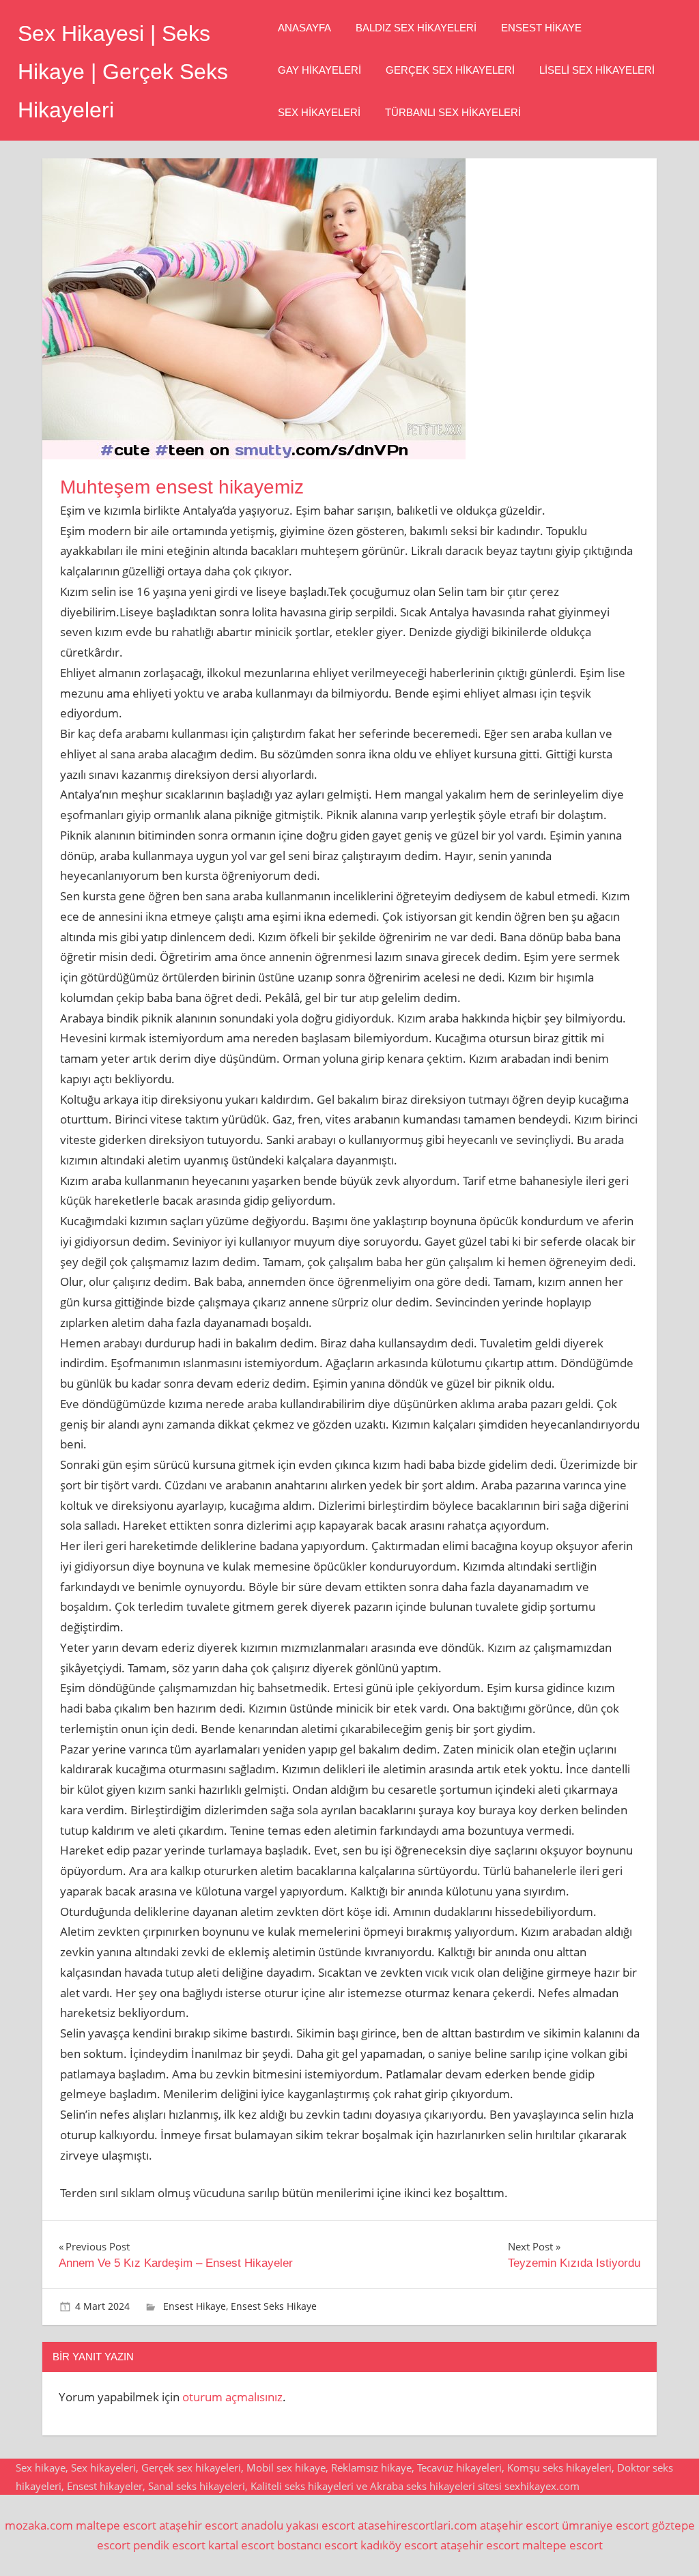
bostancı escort (317, 2545)
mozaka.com (39, 2525)
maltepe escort (116, 2525)
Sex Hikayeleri (319, 112)
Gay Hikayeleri (319, 70)
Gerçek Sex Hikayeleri (450, 70)
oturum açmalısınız (232, 2397)
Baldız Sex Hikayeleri (416, 28)
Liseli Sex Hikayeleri (597, 70)
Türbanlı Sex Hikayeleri (453, 112)
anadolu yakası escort (298, 2525)
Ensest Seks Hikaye (274, 2306)
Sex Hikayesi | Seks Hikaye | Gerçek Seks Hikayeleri (123, 72)
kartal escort (241, 2545)
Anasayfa (304, 28)
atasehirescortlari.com (417, 2525)
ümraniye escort (605, 2525)
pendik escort (169, 2545)
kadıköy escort (399, 2545)
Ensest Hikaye (541, 28)
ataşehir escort (199, 2525)
